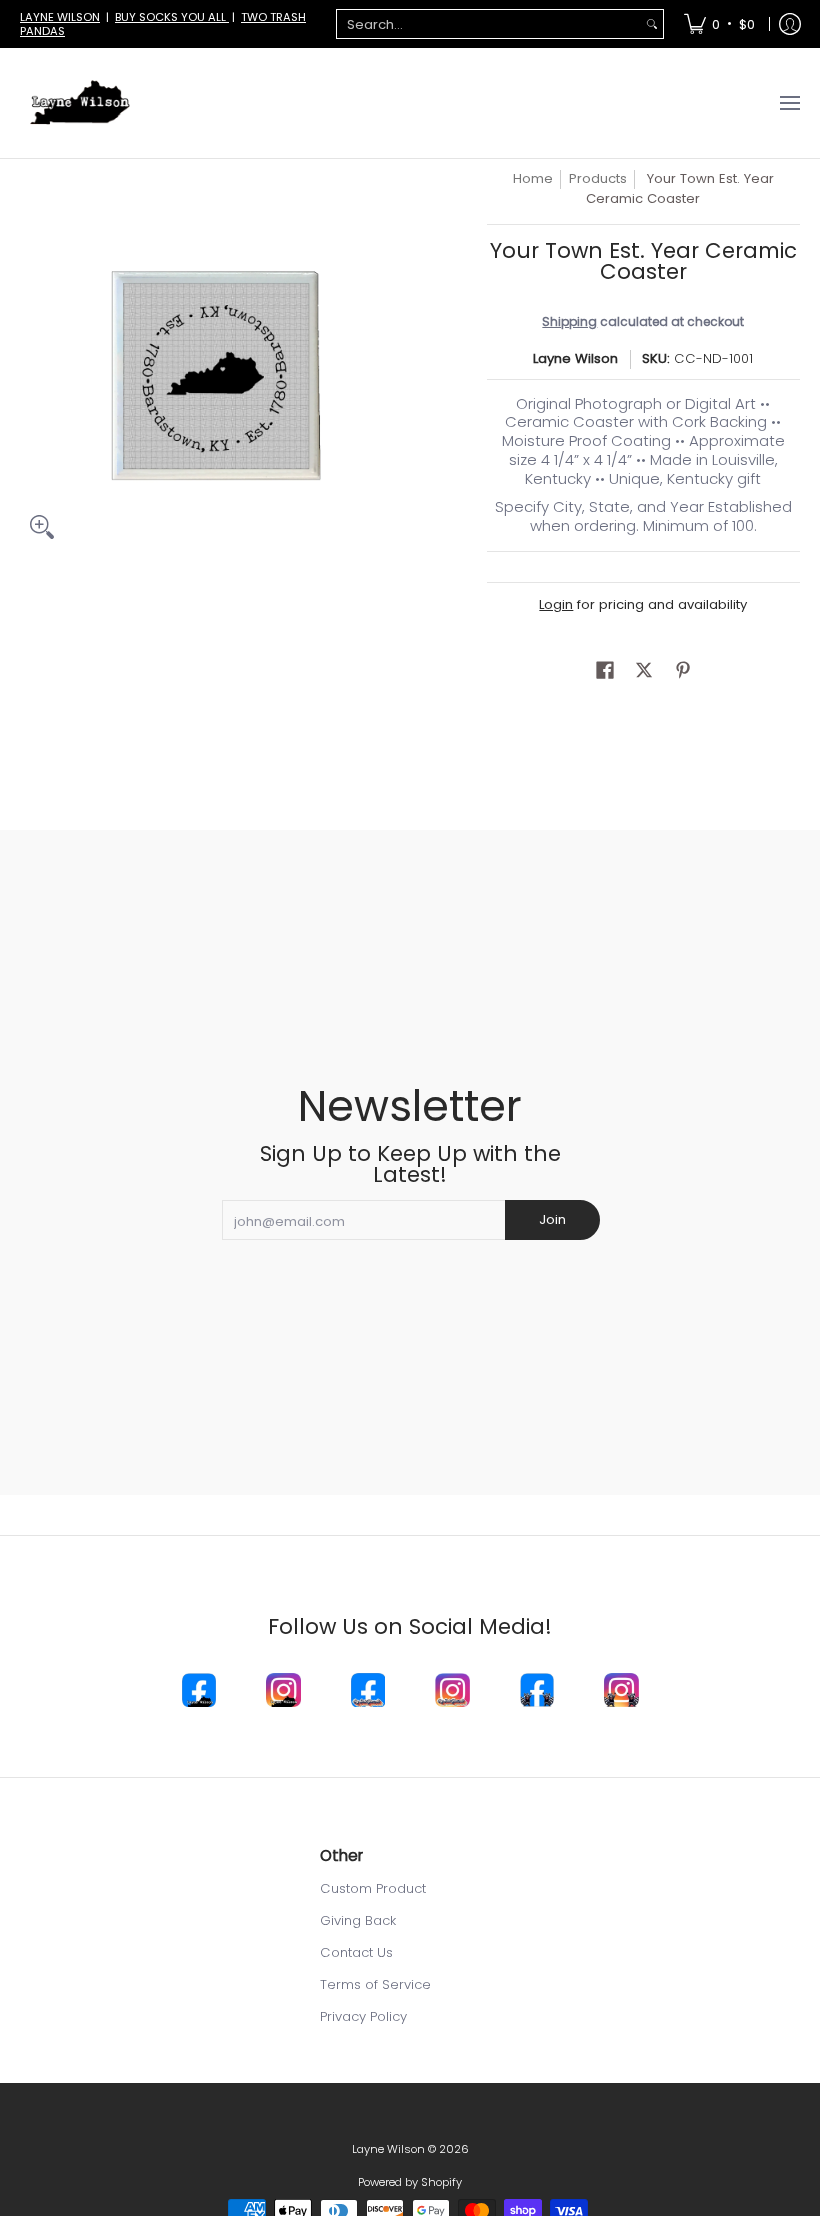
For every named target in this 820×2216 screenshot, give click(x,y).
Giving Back (358, 1920)
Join (552, 1219)
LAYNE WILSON (60, 17)
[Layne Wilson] (80, 103)
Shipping (569, 321)
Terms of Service (375, 1984)
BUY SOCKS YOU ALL (172, 17)
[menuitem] (719, 24)
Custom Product (373, 1888)
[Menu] (789, 103)
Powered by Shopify (410, 2182)
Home (533, 178)
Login (556, 604)
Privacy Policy (363, 2016)
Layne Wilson (575, 358)
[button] (605, 670)
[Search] (652, 24)
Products (598, 178)
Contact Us (356, 1952)
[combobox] (489, 24)
